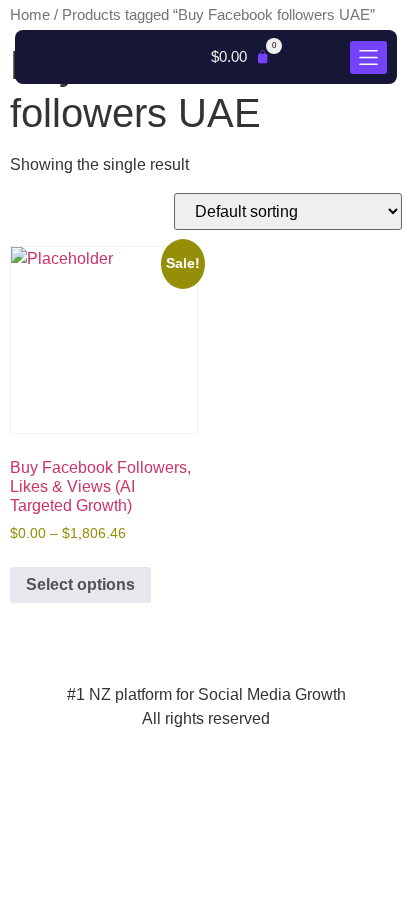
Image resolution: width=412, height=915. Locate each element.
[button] (240, 57)
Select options (80, 584)
